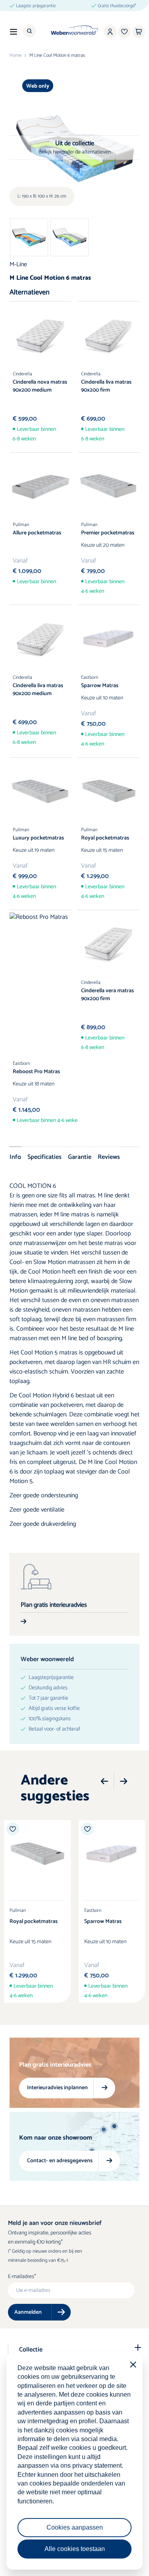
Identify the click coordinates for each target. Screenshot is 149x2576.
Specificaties (45, 1157)
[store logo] (74, 30)
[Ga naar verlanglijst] (124, 32)
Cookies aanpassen (75, 2527)
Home (15, 56)
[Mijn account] (110, 32)
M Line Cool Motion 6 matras (57, 56)
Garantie (80, 1157)
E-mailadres (21, 2277)
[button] (104, 1781)
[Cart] (139, 32)
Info (15, 1157)
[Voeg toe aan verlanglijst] (13, 1829)
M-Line (18, 264)
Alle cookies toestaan (75, 2549)
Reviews (109, 1157)
